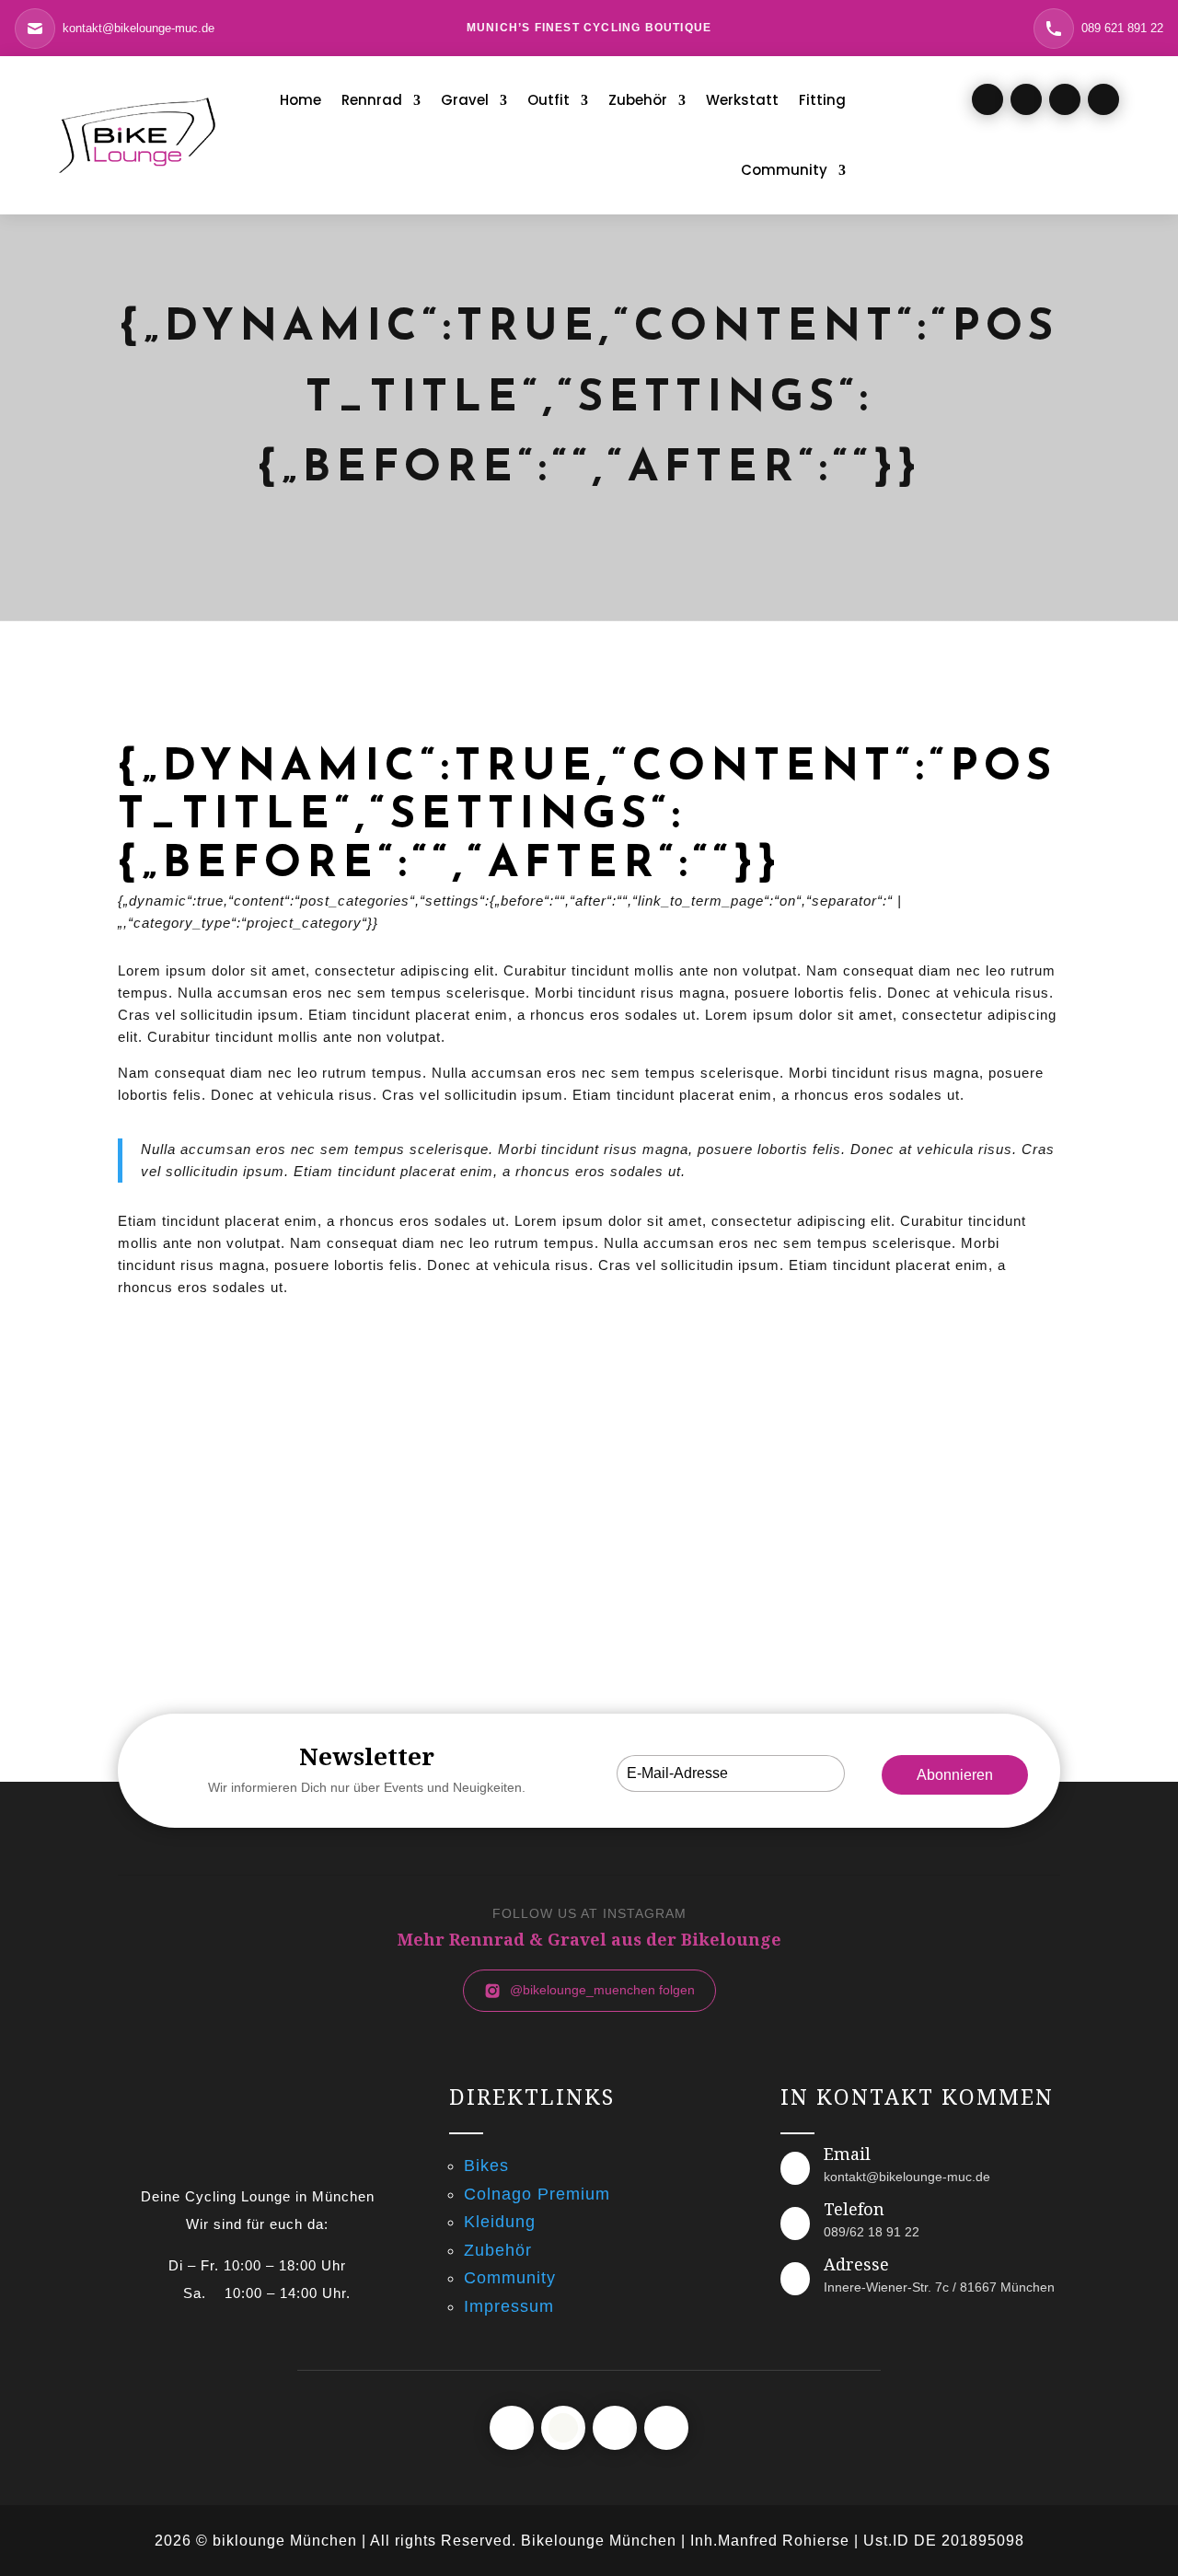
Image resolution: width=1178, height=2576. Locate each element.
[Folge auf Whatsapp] (1065, 99)
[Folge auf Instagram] (1026, 99)
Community (784, 170)
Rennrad (372, 100)
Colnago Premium (537, 2194)
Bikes (486, 2166)
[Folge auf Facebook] (987, 99)
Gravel (465, 100)
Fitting (822, 100)
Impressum (509, 2306)
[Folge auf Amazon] (1103, 99)
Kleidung (500, 2222)
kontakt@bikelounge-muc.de (907, 2177)
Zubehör (638, 100)
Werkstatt (742, 100)
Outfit (549, 100)
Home (300, 100)
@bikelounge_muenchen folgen (602, 1990)
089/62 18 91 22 (872, 2232)
